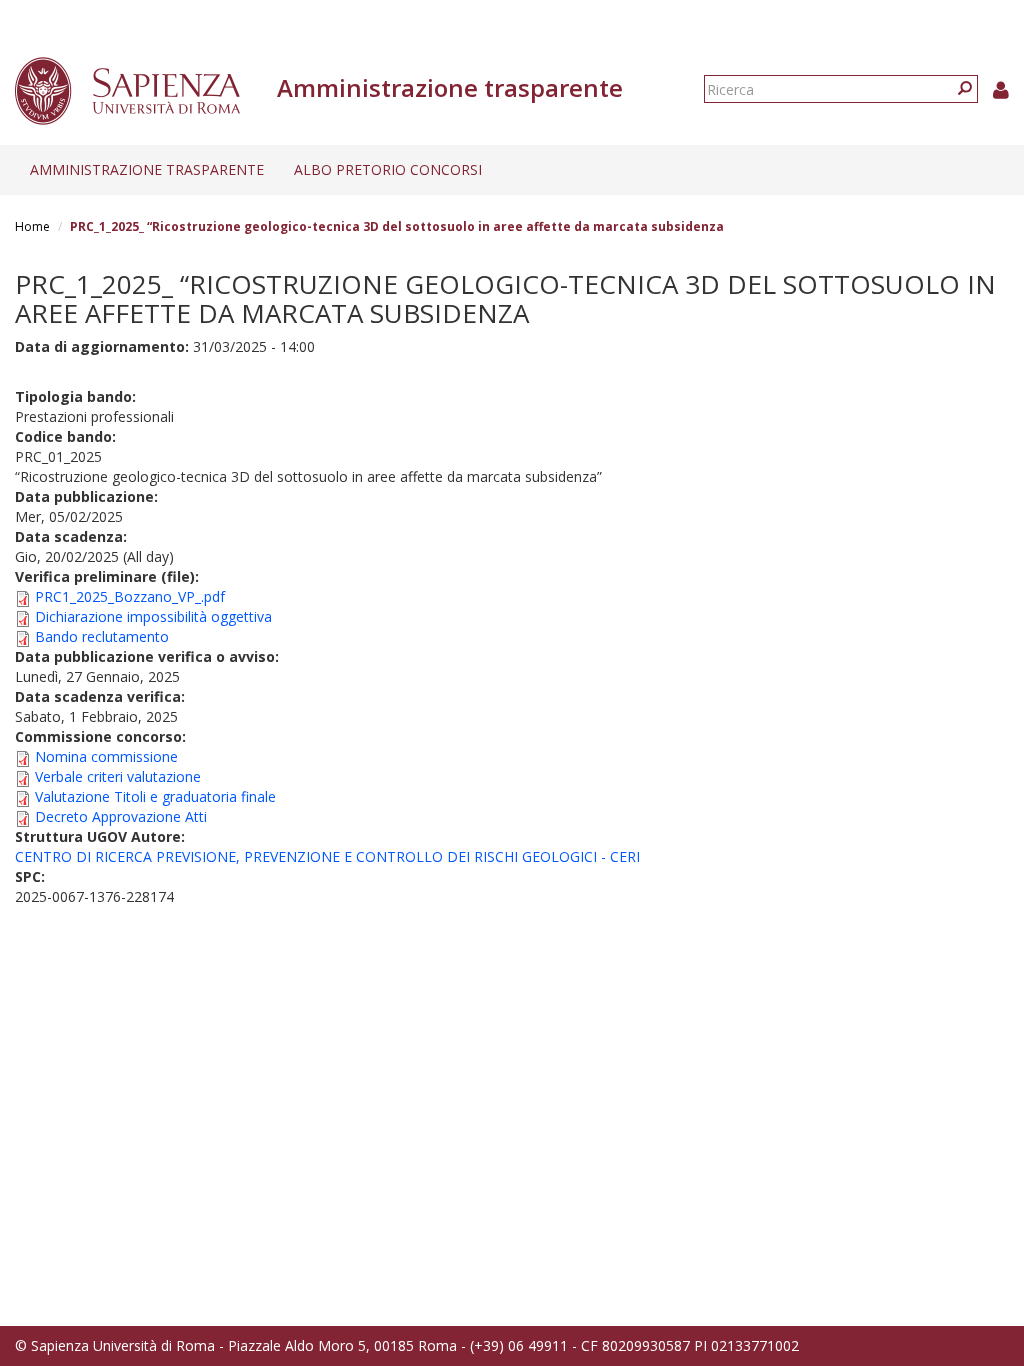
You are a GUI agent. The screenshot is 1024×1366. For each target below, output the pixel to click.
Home (32, 226)
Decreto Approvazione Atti (121, 816)
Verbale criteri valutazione (118, 776)
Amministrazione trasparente (147, 169)
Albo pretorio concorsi (388, 169)
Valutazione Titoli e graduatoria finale (155, 796)
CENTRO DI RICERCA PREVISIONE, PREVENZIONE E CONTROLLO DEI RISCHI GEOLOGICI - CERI (327, 856)
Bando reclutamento (102, 636)
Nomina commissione (106, 756)
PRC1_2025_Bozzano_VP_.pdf (130, 596)
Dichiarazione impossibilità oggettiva (153, 616)
